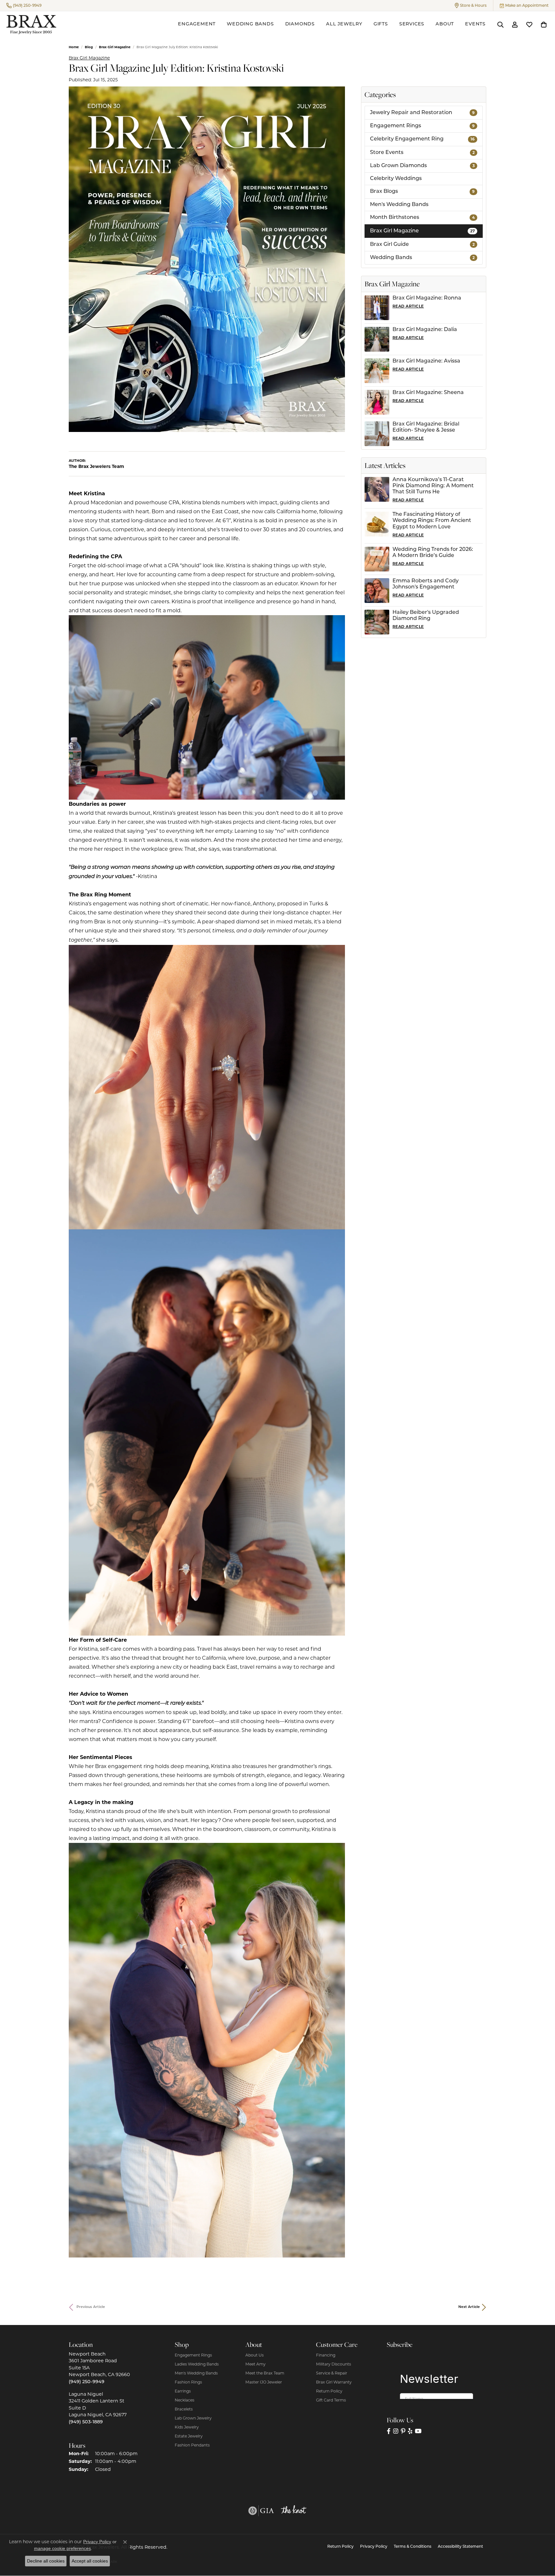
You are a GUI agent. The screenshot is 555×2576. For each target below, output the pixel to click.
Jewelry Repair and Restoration (422, 113)
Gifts (381, 24)
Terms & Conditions (413, 2547)
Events (475, 24)
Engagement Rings (422, 126)
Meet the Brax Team (265, 2373)
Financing (326, 2355)
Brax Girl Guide (422, 245)
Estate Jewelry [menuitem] (189, 2436)
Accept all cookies (90, 2561)
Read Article (408, 306)
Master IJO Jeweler (264, 2382)
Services (412, 24)
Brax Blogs (422, 192)
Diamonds (300, 24)
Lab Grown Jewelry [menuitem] (193, 2418)
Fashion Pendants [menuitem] (192, 2445)
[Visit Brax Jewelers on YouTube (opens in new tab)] (418, 2431)
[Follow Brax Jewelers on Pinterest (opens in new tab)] (403, 2431)
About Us (255, 2355)
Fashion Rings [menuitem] (188, 2382)
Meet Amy (255, 2364)
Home (74, 47)
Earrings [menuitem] (183, 2391)
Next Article (469, 2307)
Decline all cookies (46, 2561)
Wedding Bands (250, 24)
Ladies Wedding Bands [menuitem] (197, 2364)
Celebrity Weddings (396, 179)
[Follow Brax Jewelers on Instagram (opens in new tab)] (396, 2431)
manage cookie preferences (62, 2548)
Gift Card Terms (331, 2400)
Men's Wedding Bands (399, 205)
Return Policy (329, 2391)
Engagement (197, 24)
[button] (471, 5)
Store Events (422, 153)
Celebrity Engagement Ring (422, 139)
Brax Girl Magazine (115, 47)
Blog (89, 47)
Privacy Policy (374, 2547)
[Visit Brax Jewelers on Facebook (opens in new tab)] (389, 2431)
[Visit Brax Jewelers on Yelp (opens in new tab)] (410, 2431)
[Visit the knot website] (294, 2511)
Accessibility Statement (460, 2547)
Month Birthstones (422, 218)
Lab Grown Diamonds (422, 166)
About (445, 24)
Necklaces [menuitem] (185, 2400)
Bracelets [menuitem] (184, 2409)
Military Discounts (334, 2364)
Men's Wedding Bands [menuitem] (196, 2373)
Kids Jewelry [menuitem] (187, 2427)
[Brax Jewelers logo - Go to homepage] (31, 25)
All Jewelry (344, 24)
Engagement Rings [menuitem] (193, 2355)
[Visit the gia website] (261, 2511)
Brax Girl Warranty (334, 2382)
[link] (24, 5)
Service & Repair (332, 2373)
